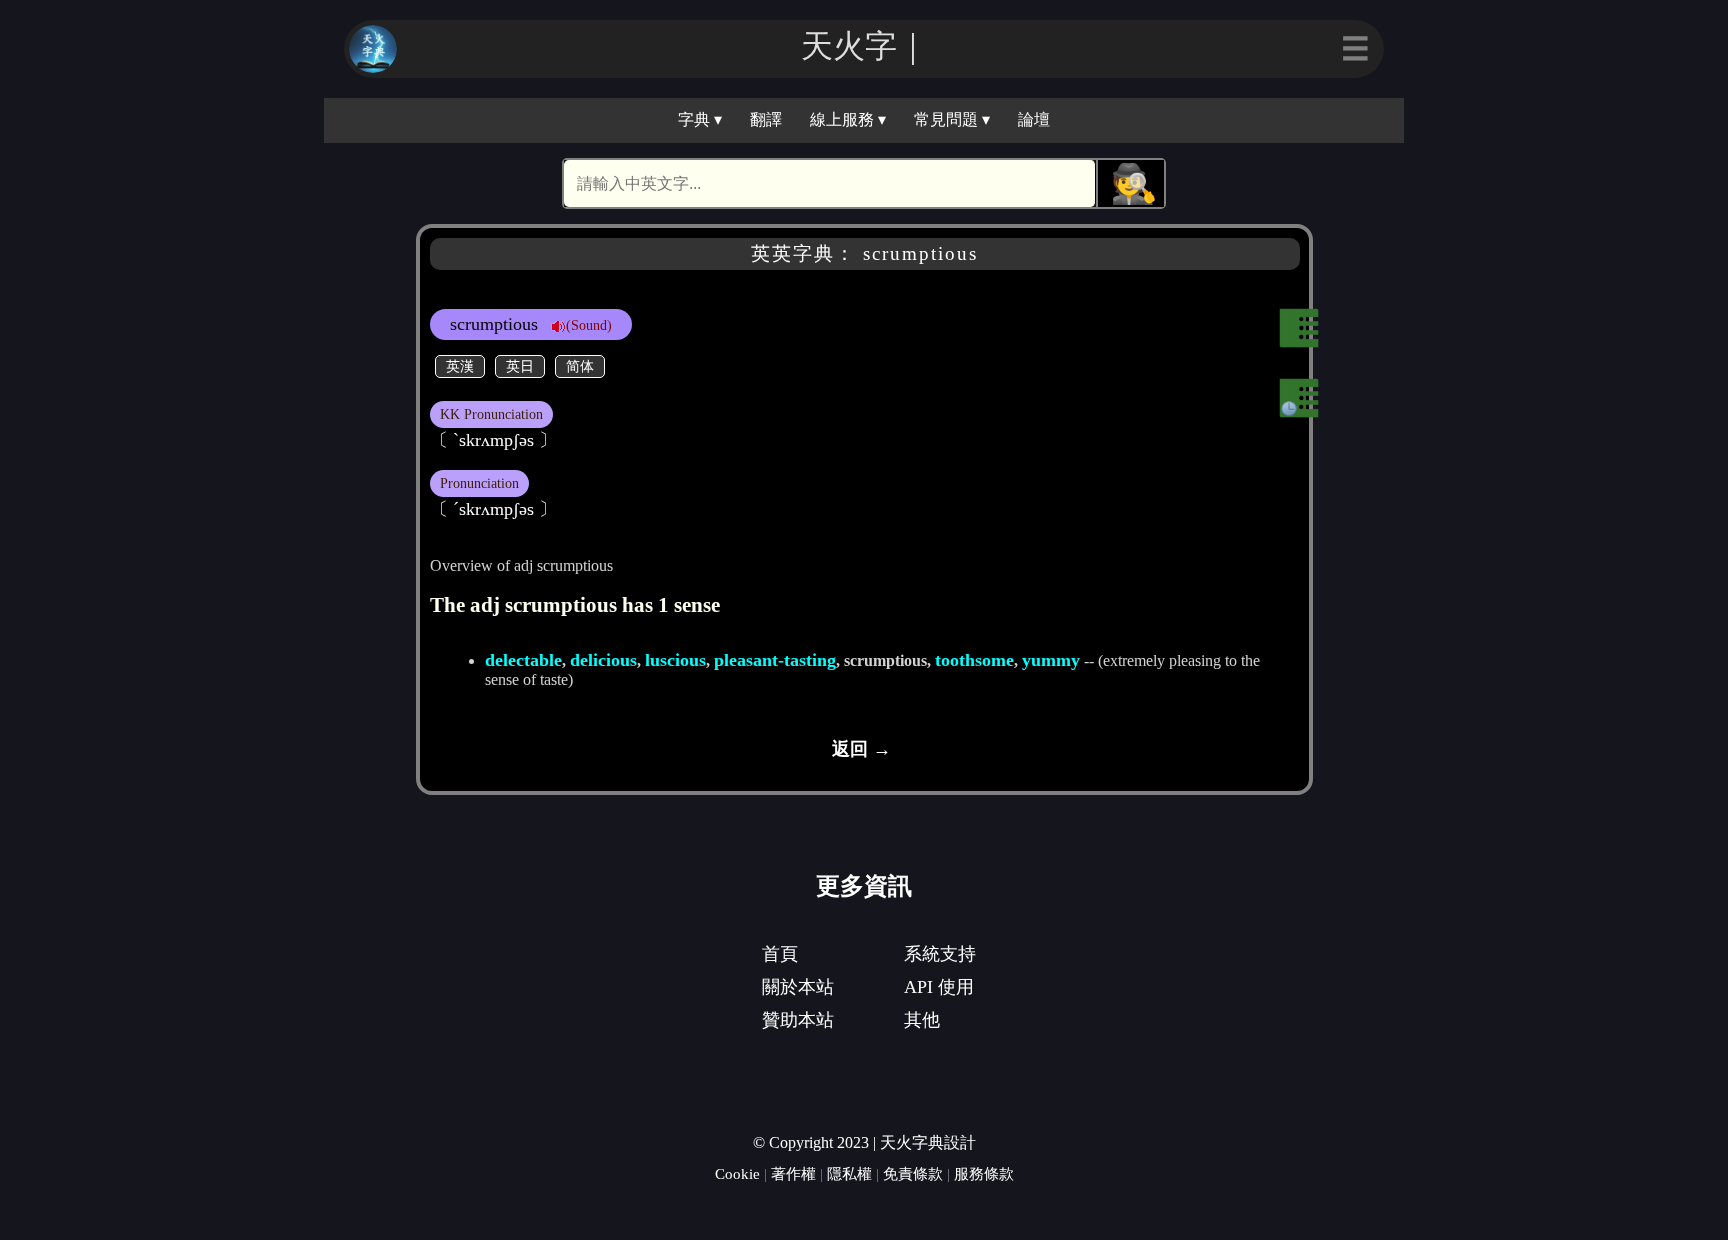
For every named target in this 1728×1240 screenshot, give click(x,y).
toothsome (974, 660)
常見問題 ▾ (952, 119)
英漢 (460, 366)
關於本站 (798, 987)
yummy (1051, 660)
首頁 (780, 954)
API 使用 (939, 987)
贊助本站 (798, 1020)
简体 (580, 366)
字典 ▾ (700, 119)
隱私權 (849, 1173)
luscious (675, 660)
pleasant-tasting (775, 660)
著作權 (793, 1173)
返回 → (861, 749)
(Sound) (589, 325)
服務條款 (984, 1173)
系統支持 (940, 954)
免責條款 (913, 1173)
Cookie (737, 1173)
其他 (922, 1020)
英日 (520, 366)
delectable (523, 660)
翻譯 (766, 119)
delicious (603, 660)
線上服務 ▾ (848, 119)
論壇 (1034, 119)
